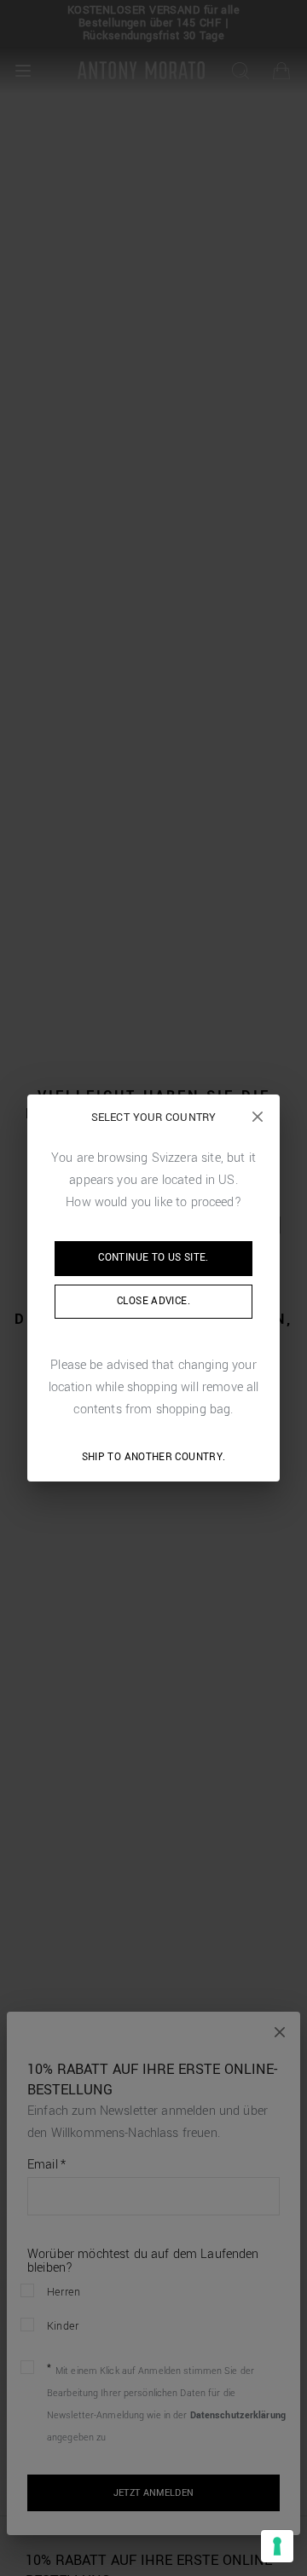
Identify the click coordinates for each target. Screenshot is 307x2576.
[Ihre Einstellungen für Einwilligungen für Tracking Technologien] (277, 2546)
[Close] (258, 1117)
